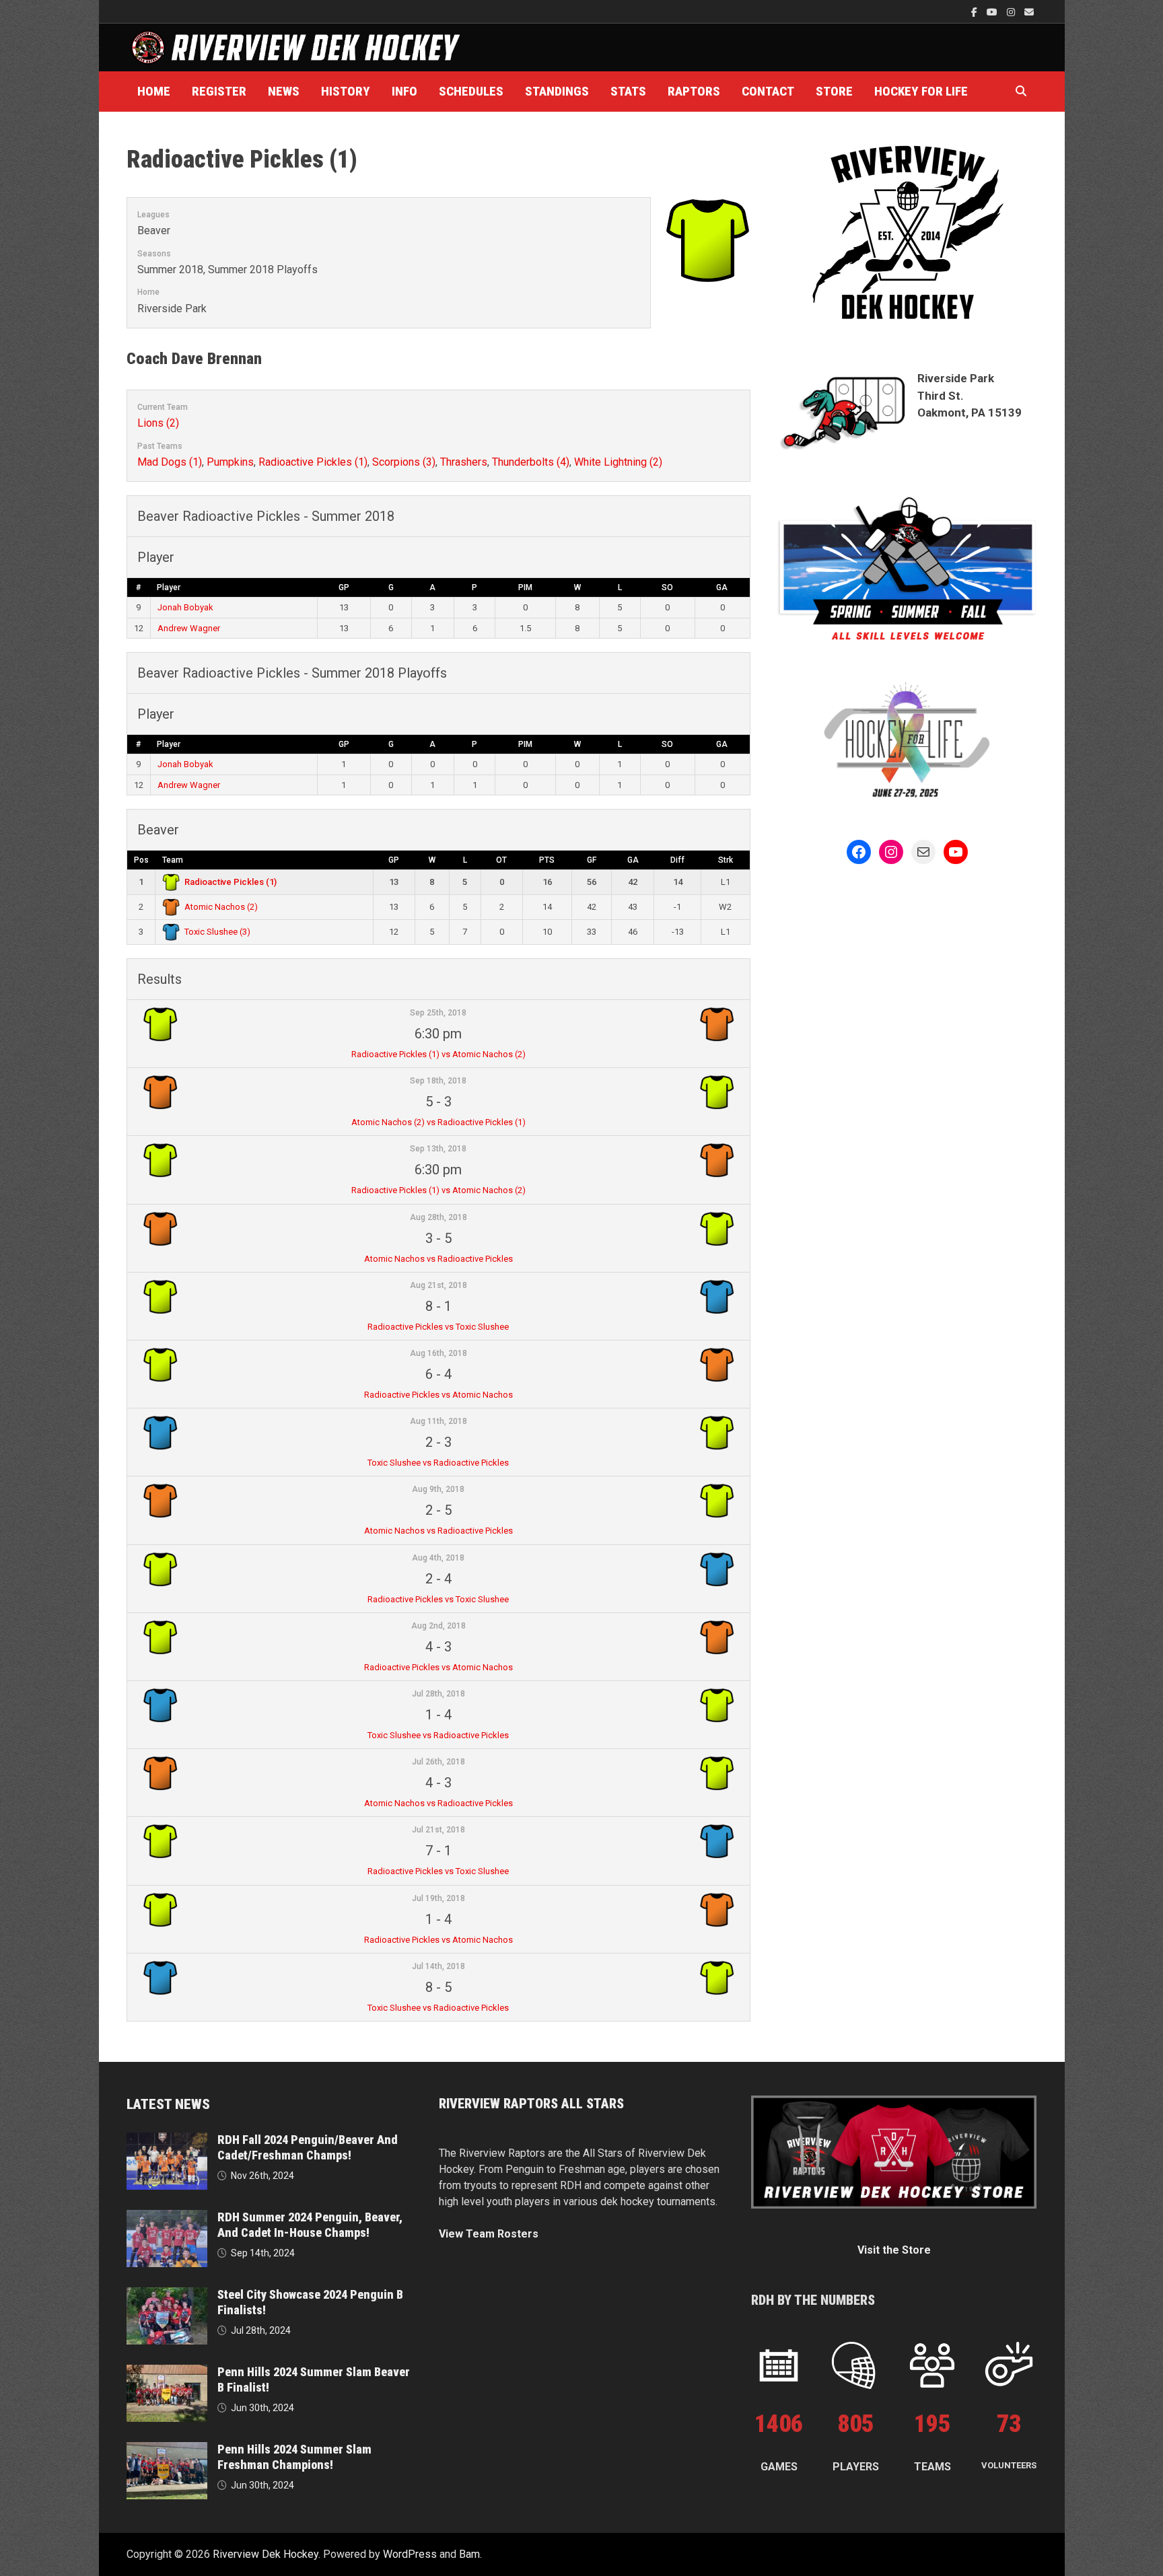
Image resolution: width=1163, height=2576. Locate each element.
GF (592, 860)
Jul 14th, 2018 (438, 1966)
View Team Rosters (489, 2234)
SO (667, 587)
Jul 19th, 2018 (438, 1898)
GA (722, 587)
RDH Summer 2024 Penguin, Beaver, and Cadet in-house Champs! (310, 2225)
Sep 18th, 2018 (438, 1081)
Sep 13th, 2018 (438, 1149)
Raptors (694, 91)
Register (219, 91)
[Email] (1029, 12)
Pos (141, 860)
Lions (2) (158, 423)
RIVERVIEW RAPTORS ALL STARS (531, 2104)
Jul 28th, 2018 (438, 1694)
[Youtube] (993, 12)
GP (344, 587)
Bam (469, 2554)
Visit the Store (894, 2250)
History (346, 91)
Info (404, 91)
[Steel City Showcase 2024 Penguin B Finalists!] (167, 2295)
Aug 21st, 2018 (438, 1285)
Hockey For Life (921, 91)
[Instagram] (1012, 12)
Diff (677, 860)
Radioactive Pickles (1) (313, 462)
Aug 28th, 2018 (438, 1217)
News (284, 91)
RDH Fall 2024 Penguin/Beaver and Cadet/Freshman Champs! (308, 2147)
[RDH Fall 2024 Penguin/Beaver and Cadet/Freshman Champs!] (167, 2140)
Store (834, 91)
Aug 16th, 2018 (438, 1353)
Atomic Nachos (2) (221, 907)
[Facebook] (976, 12)
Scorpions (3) (404, 462)
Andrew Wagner (189, 628)
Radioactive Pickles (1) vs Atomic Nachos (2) (438, 1054)
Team (173, 860)
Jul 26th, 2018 (438, 1762)
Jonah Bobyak (185, 607)
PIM (525, 587)
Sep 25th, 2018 (438, 1013)
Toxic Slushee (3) (217, 932)
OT (501, 860)
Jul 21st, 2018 (438, 1830)
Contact (768, 91)
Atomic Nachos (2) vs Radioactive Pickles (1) (438, 1122)
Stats (628, 91)
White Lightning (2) (618, 462)
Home (154, 91)
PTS (547, 860)
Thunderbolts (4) (531, 462)
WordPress (410, 2554)
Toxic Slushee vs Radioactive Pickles (438, 1463)
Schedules (471, 91)
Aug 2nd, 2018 (438, 1626)
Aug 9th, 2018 (438, 1489)
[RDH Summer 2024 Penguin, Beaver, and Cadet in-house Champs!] (167, 2218)
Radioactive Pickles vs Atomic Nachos (438, 1395)
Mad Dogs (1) (170, 462)
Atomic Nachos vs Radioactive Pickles (438, 1259)
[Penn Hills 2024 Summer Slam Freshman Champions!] (167, 2450)
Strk (726, 860)
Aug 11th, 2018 (438, 1421)
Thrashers (464, 462)
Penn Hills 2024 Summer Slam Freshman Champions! (294, 2457)
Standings (557, 91)
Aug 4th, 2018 (438, 1558)
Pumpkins (230, 462)
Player (169, 587)
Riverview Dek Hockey (266, 2554)
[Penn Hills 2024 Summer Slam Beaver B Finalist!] (167, 2372)
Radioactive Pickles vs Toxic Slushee (438, 1327)
